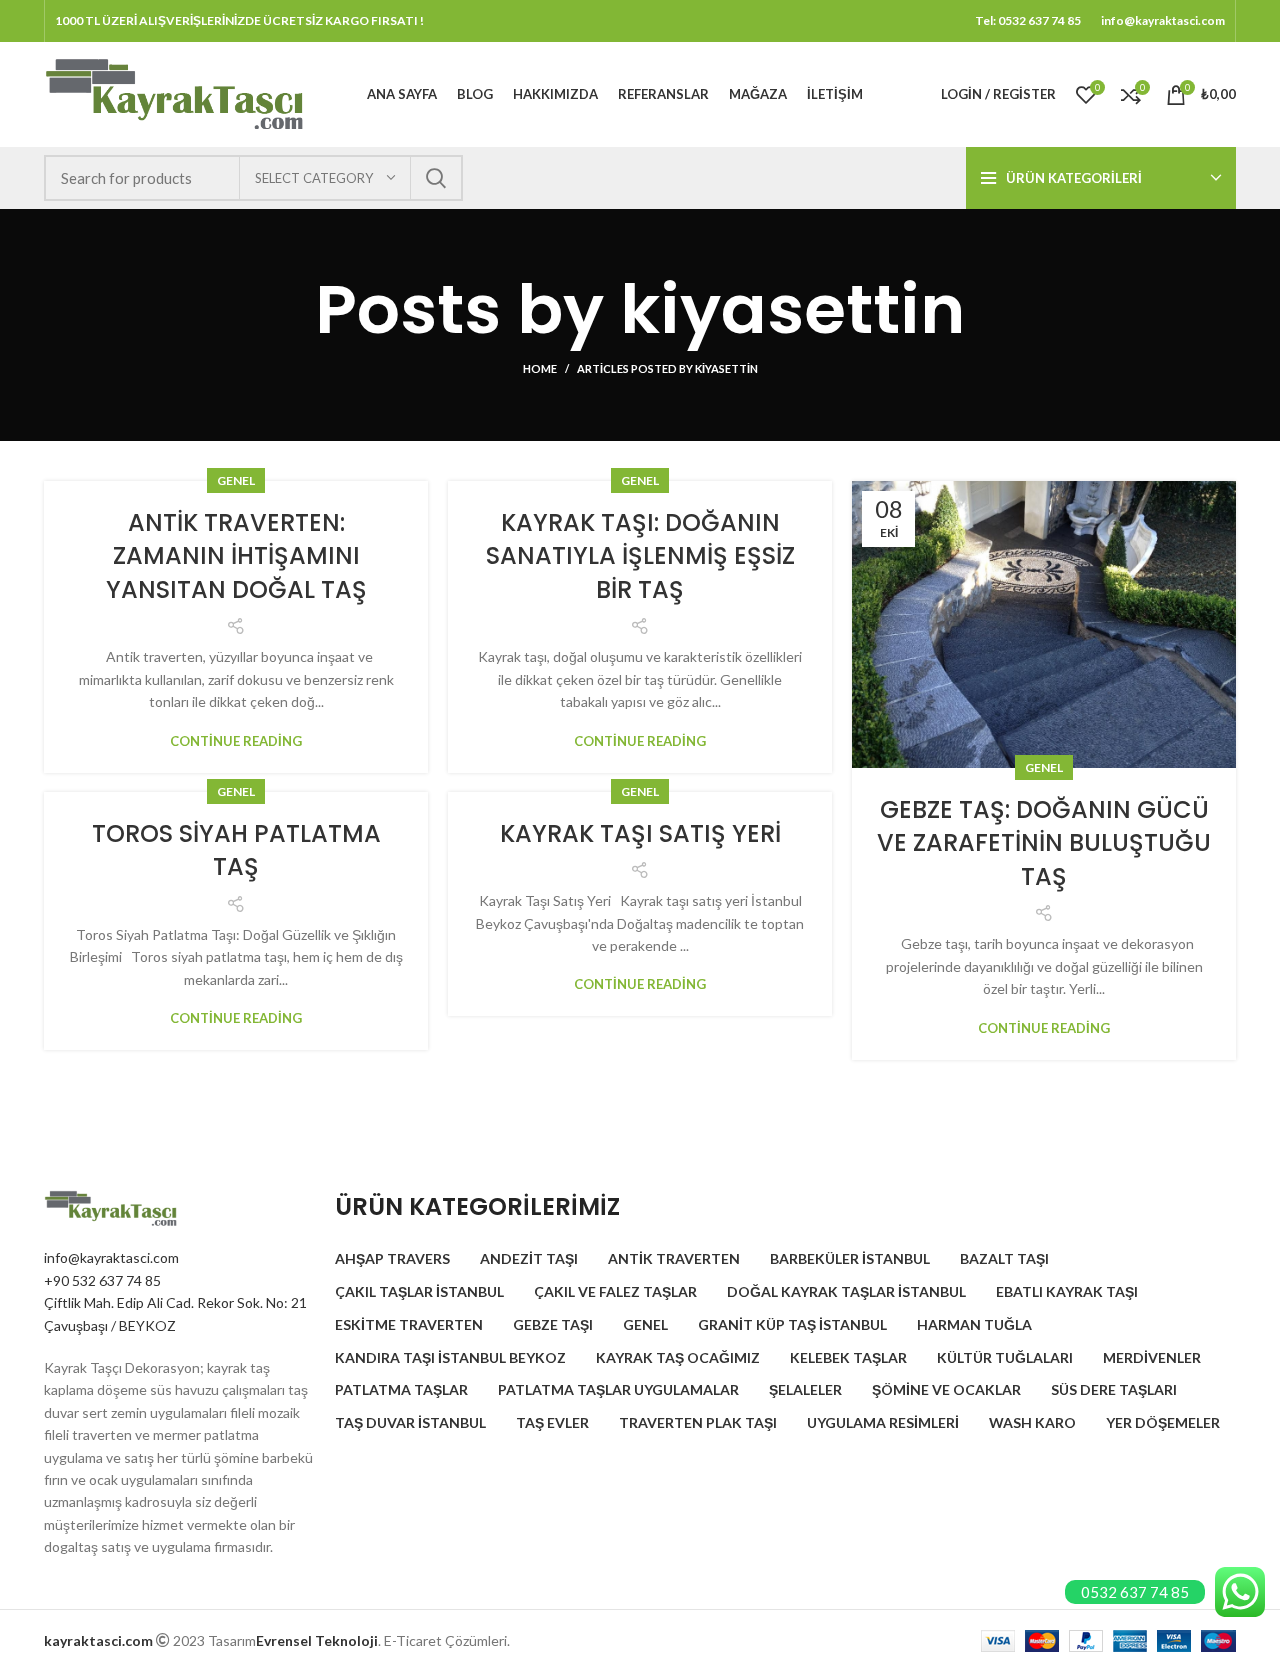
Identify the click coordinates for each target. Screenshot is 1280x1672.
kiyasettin (792, 309)
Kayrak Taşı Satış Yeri (640, 833)
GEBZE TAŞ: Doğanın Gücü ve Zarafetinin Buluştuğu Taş (1044, 843)
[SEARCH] (436, 178)
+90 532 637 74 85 (102, 1280)
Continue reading (236, 741)
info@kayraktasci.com (111, 1257)
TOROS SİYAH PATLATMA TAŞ (236, 850)
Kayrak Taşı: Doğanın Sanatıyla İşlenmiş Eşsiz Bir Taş (640, 556)
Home (540, 368)
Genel (236, 480)
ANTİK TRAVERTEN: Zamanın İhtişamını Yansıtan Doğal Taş (236, 556)
